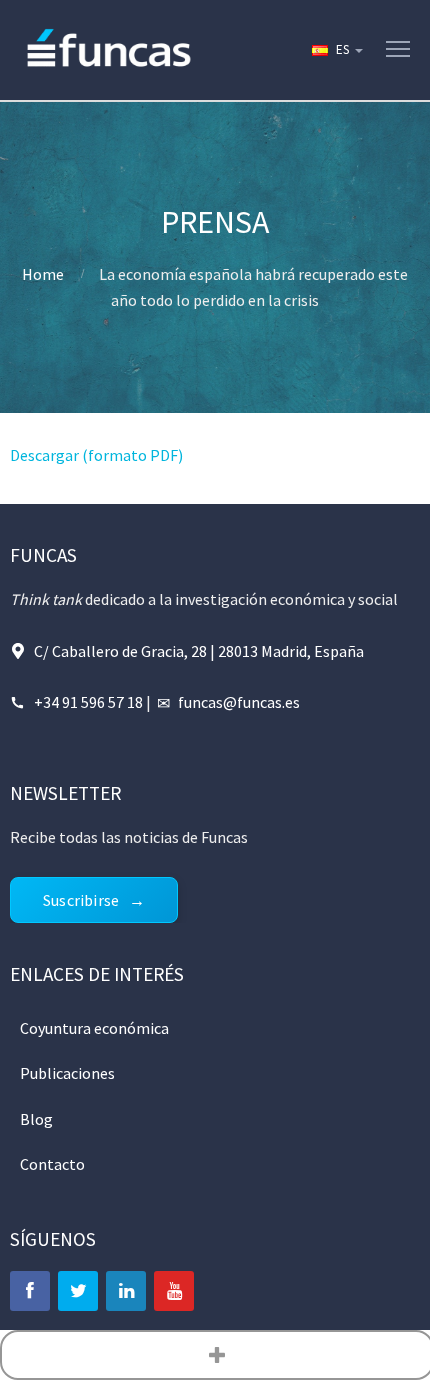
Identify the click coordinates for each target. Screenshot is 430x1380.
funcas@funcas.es (239, 702)
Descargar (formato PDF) (96, 455)
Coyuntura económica (94, 1028)
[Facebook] (30, 1291)
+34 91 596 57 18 (88, 702)
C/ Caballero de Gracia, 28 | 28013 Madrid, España (199, 651)
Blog (36, 1119)
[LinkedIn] (126, 1291)
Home (43, 274)
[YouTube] (174, 1291)
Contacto (52, 1164)
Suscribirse (81, 900)
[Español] (336, 50)
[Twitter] (78, 1291)
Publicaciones (67, 1073)
